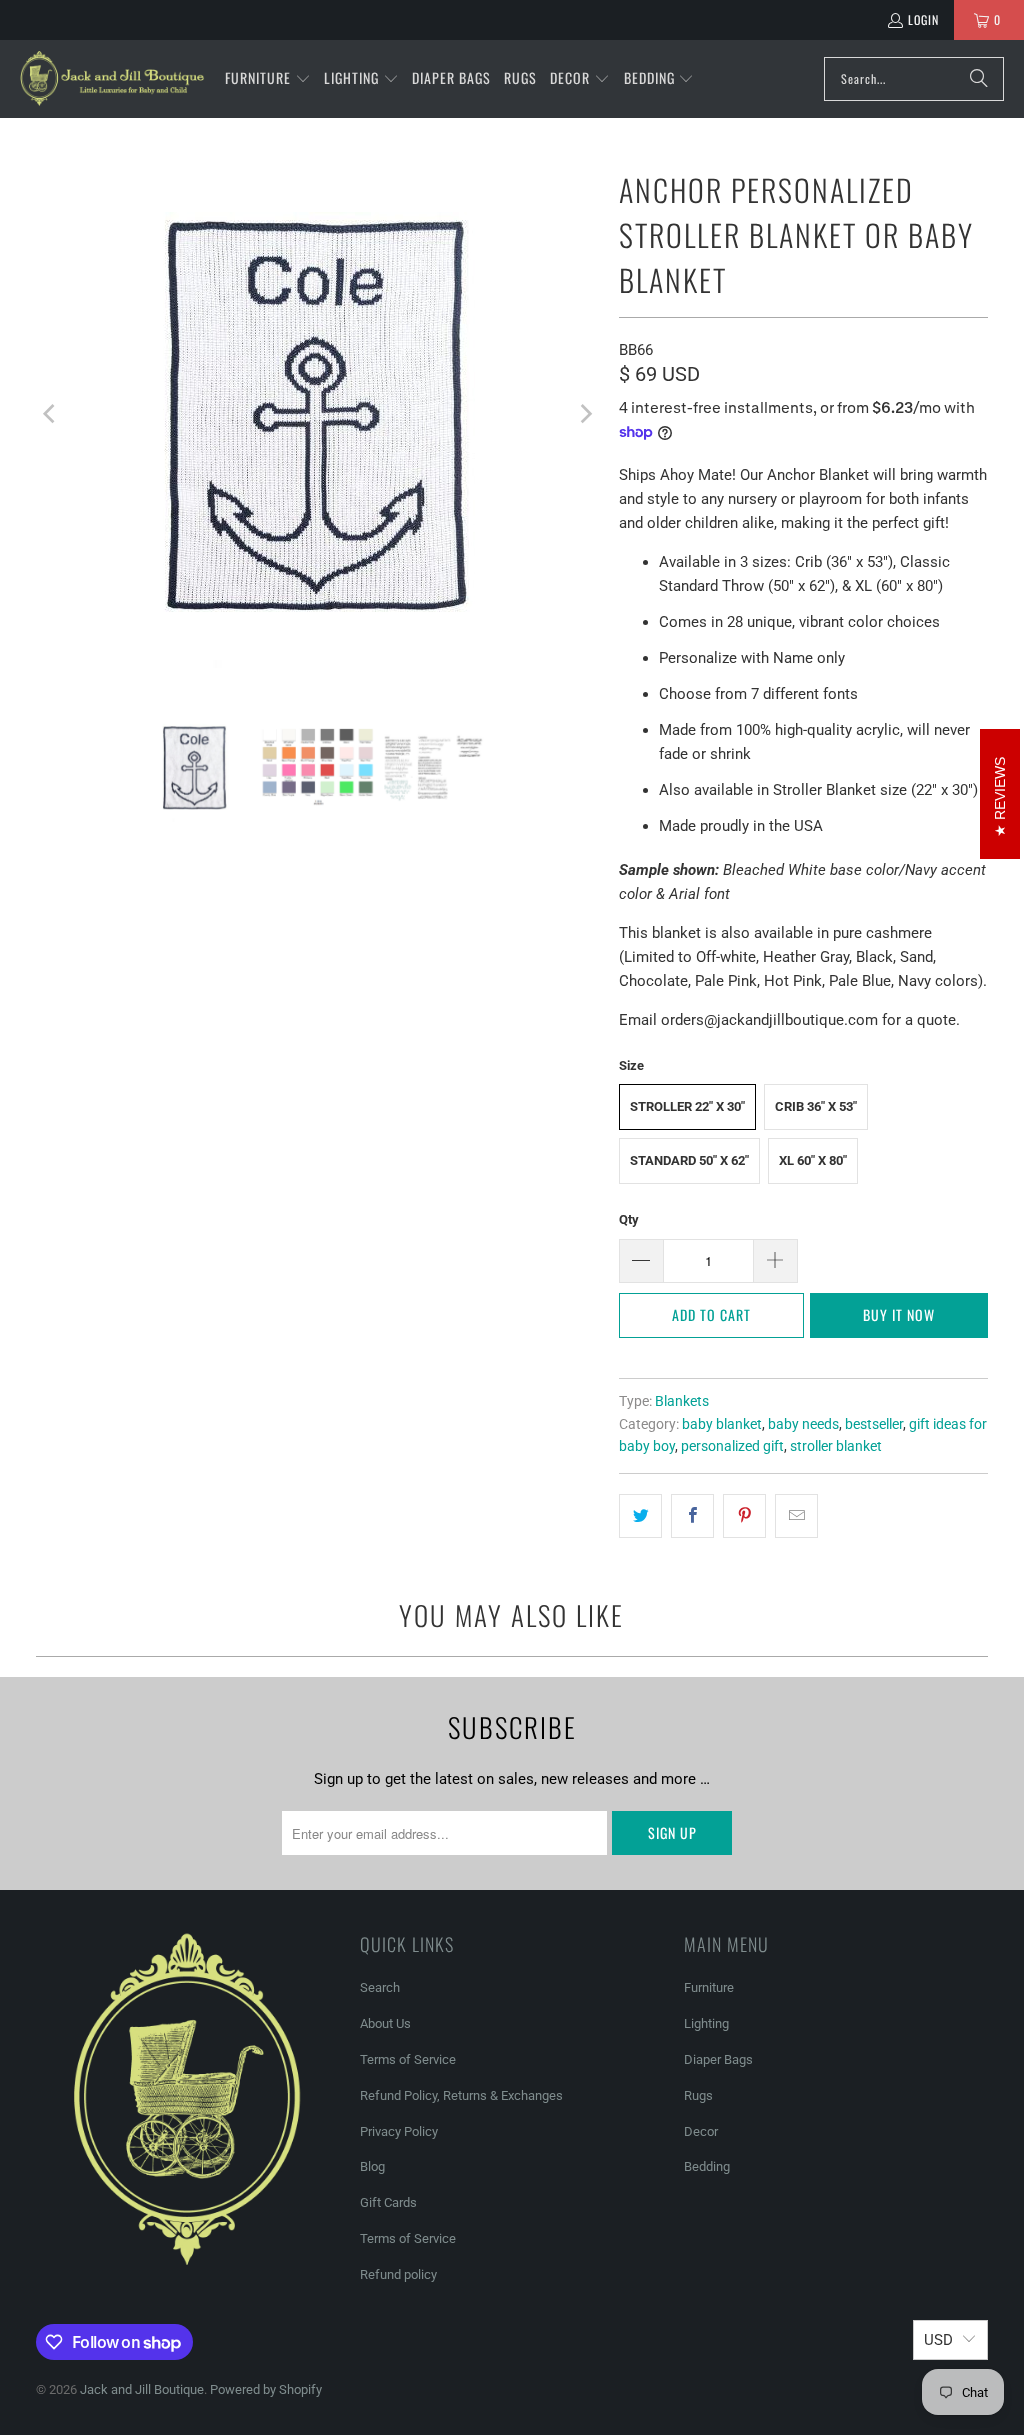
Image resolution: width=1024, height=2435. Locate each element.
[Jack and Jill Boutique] (112, 79)
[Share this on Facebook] (692, 1516)
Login (923, 19)
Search (380, 1987)
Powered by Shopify (266, 2389)
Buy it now (899, 1314)
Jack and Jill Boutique (142, 2389)
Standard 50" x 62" (689, 1160)
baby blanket (722, 1424)
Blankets (682, 1401)
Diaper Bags (718, 2059)
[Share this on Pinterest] (744, 1516)
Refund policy (398, 2274)
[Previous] (51, 414)
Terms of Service (408, 2059)
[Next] (584, 414)
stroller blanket (836, 1446)
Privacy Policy (399, 2131)
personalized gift (732, 1446)
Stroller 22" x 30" (687, 1106)
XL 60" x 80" (813, 1160)
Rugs (698, 2095)
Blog (372, 2166)
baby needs (803, 1424)
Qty (629, 1219)
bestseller (874, 1424)
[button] (268, 79)
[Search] (979, 79)
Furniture (709, 1987)
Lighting (706, 2023)
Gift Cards (388, 2202)
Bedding (707, 2166)
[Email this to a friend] (796, 1516)
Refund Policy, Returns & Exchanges (461, 2095)
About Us (385, 2023)
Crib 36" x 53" (816, 1106)
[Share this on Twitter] (640, 1516)
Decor (701, 2131)
